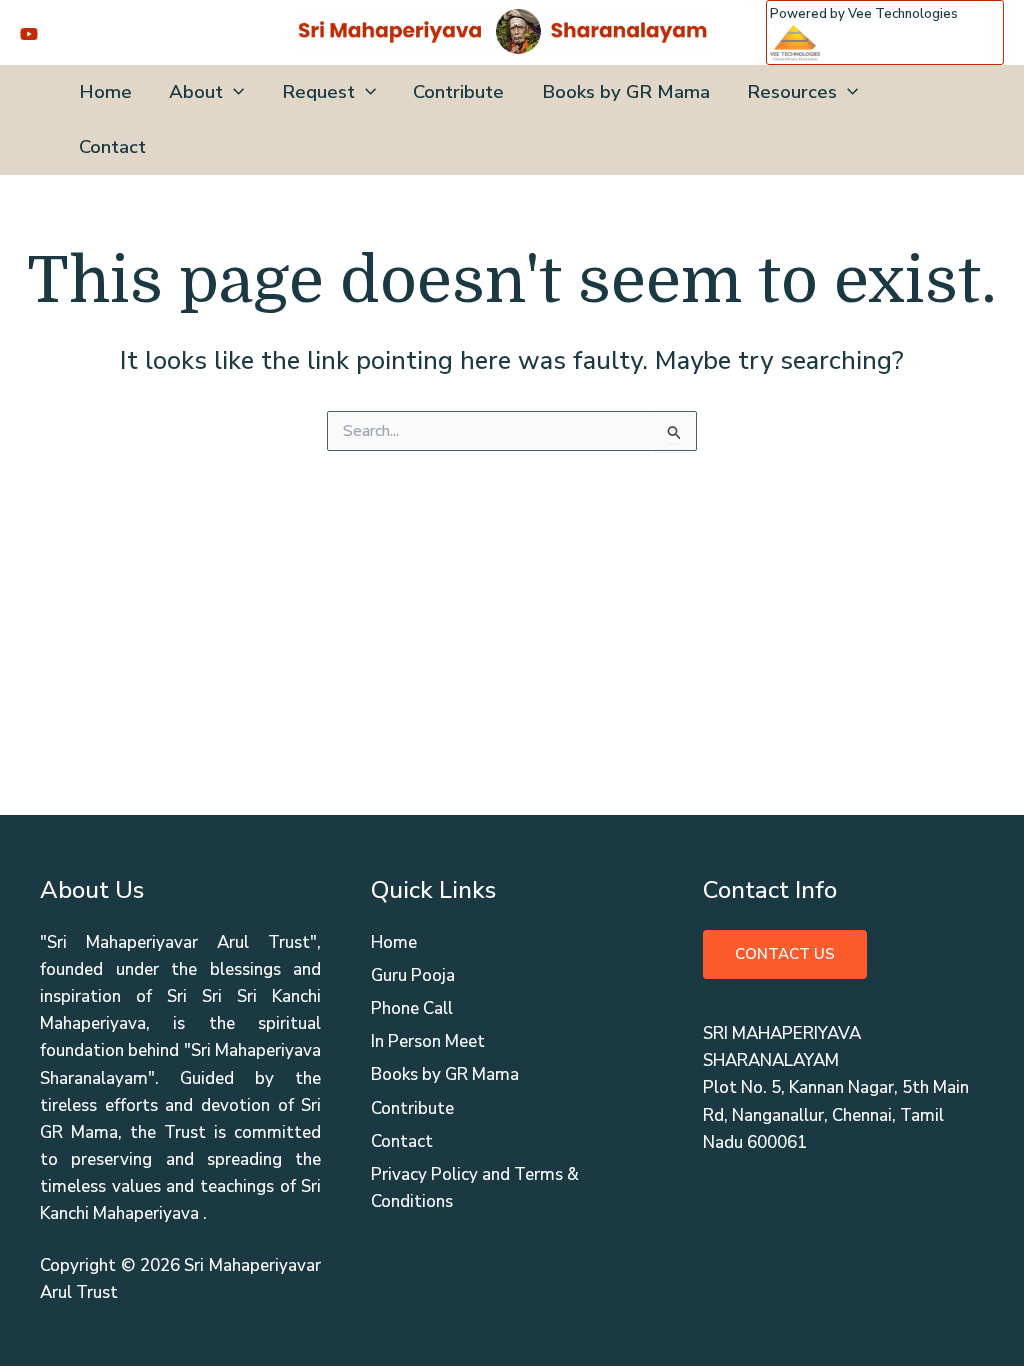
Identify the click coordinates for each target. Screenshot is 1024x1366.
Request (318, 92)
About (196, 92)
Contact (112, 147)
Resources (792, 92)
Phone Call (412, 1008)
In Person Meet (428, 1041)
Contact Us (785, 954)
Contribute (458, 92)
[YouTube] (29, 34)
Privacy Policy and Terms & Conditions (475, 1188)
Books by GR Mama (626, 92)
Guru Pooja (413, 975)
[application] (233, 92)
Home (105, 92)
